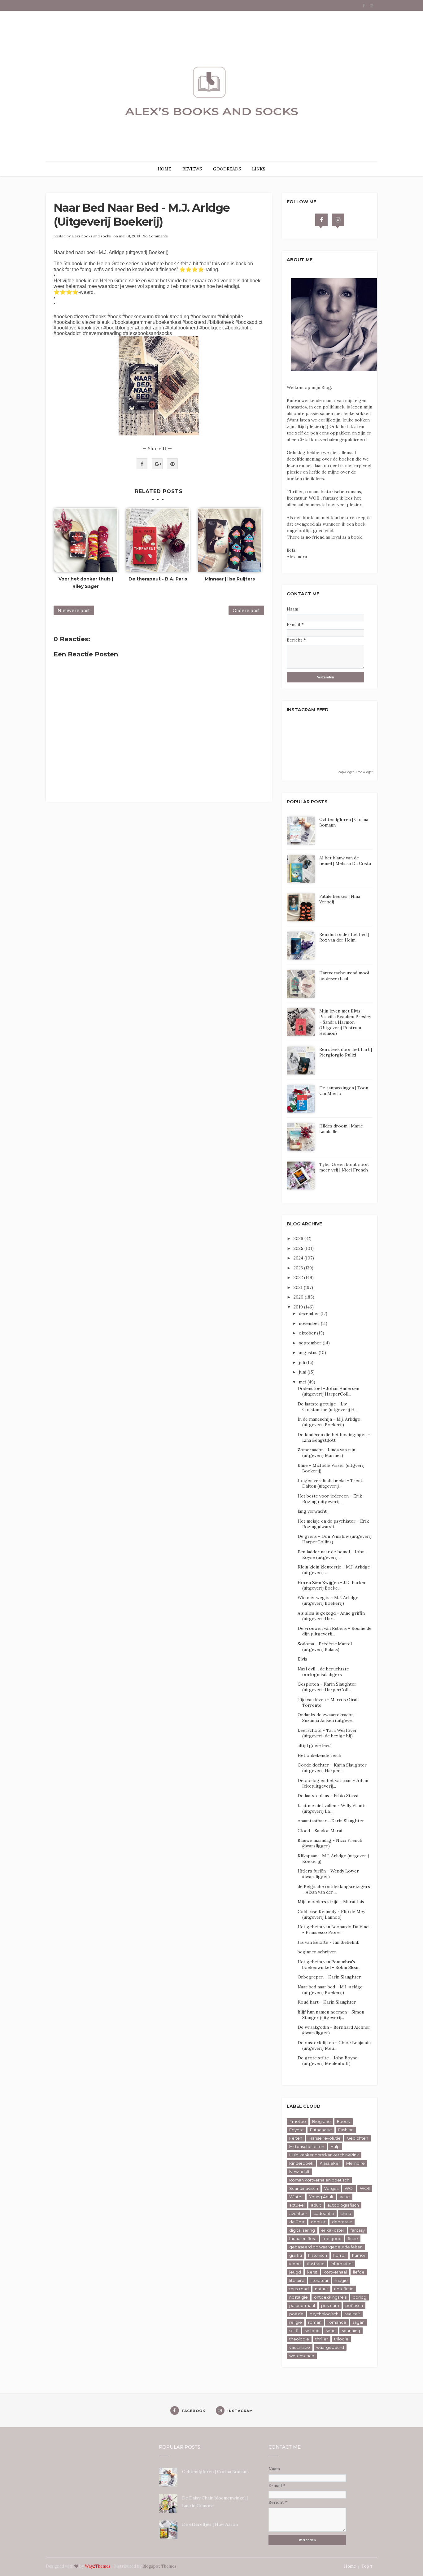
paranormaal (302, 2305)
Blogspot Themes (159, 2566)
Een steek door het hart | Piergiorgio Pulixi (346, 1052)
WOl (349, 2188)
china (346, 2213)
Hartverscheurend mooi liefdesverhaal (344, 976)
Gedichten (358, 2138)
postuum (330, 2305)
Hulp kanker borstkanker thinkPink (324, 2155)
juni (303, 1372)
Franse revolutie (325, 2138)
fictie (353, 2239)
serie (331, 2331)
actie (345, 2197)
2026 (299, 1238)
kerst (312, 2272)
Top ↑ (367, 2566)
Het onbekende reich (319, 1755)
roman (315, 2322)
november (310, 1323)
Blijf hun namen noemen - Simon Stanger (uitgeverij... (331, 2015)
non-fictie (344, 2289)
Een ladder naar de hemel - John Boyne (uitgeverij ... (331, 1555)
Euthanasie (321, 2130)
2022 (299, 1277)
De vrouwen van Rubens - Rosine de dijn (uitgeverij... (335, 1631)
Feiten (296, 2138)
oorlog (360, 2297)
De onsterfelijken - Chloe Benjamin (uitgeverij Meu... (334, 2045)
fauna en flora (303, 2239)
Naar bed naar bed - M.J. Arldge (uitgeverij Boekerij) (330, 1990)
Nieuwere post (74, 610)
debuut (318, 2222)
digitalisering (302, 2230)
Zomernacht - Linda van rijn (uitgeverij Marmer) (326, 1453)
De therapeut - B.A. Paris (158, 579)
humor (359, 2255)
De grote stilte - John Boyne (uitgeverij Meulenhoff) (327, 2061)
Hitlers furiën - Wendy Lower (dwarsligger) (328, 1874)
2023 (299, 1268)
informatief (342, 2264)
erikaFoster (333, 2230)
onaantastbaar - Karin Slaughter (331, 1821)
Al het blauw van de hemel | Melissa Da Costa (345, 861)
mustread (299, 2289)
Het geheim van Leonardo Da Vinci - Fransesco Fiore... (334, 1930)
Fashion (346, 2130)
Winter (296, 2197)
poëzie (296, 2314)
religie (296, 2322)
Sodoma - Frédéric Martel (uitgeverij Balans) (325, 1647)
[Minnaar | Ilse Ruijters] (230, 540)
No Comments (155, 236)
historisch (318, 2255)
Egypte (297, 2130)
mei (303, 1382)
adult (316, 2205)
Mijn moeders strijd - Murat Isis (331, 1902)
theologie (299, 2339)
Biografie (321, 2121)
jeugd (295, 2272)
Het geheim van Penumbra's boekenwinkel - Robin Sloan (329, 1965)
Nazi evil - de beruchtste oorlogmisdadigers (323, 1672)
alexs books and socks (91, 236)
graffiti (296, 2255)
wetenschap (302, 2356)
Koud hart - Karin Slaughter (327, 2002)
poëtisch (354, 2305)
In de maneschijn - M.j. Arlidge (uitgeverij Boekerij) (329, 1422)
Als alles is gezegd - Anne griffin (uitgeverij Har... (331, 1616)
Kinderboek (301, 2163)
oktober (308, 1333)
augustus (309, 1352)
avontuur (298, 2213)
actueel (297, 2205)
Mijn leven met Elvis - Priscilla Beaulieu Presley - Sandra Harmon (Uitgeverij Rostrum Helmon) (345, 1022)
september (311, 1343)
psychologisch (324, 2314)
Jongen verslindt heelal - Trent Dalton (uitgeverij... (330, 1483)
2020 (299, 1297)
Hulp (335, 2146)
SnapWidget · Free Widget (355, 772)
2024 (299, 1258)
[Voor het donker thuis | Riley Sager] (86, 540)
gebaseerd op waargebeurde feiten (326, 2247)
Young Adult (321, 2197)
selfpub (312, 2331)
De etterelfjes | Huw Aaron (210, 2524)
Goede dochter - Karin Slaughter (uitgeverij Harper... (332, 1768)
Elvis (302, 1659)
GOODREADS (227, 169)
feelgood (332, 2239)
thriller (322, 2339)
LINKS (259, 169)
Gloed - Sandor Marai (320, 1831)
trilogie (341, 2339)
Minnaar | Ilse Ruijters (230, 579)
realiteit (352, 2314)
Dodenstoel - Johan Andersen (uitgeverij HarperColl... (328, 1391)
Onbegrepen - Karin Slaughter (329, 1977)
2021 (299, 1287)
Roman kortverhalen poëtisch (319, 2180)
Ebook (344, 2121)
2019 (299, 1307)
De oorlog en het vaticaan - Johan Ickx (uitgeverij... (333, 1783)
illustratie (316, 2264)
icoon (295, 2264)
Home (350, 2566)
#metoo (298, 2121)
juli (303, 1362)
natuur (321, 2289)
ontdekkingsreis (330, 2297)
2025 (299, 1248)
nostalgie (299, 2297)
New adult (299, 2172)
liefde (359, 2272)
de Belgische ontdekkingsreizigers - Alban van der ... (334, 1889)
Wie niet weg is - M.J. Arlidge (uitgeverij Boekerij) (328, 1600)
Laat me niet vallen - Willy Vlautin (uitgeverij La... (332, 1808)
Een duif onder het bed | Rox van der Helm (344, 937)
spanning (351, 2331)
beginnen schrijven (317, 1952)
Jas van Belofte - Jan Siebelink (328, 1942)
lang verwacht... (314, 1511)
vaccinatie (300, 2347)
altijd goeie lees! (314, 1745)
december (310, 1313)
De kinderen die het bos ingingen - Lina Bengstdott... (334, 1437)
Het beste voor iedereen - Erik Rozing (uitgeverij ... (330, 1499)
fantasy (358, 2230)
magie (341, 2280)
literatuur (320, 2280)
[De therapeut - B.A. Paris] (158, 540)
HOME (164, 169)
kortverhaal (335, 2272)
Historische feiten (307, 2146)
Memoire (355, 2163)
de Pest (297, 2222)
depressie (342, 2222)
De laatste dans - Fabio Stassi (328, 1796)
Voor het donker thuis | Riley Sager (86, 583)
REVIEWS (192, 169)
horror (340, 2255)
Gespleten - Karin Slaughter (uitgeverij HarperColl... (327, 1687)
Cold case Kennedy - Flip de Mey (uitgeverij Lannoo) (331, 1914)
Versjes (331, 2188)
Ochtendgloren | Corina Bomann (215, 2472)
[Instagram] (338, 220)
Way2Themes (98, 2566)
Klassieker (330, 2163)
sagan (358, 2322)
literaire (297, 2280)
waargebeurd (330, 2347)
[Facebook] (321, 220)
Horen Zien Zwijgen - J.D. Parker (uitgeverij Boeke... (332, 1585)
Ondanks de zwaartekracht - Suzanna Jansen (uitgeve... (327, 1718)
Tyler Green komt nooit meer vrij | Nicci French (344, 1167)
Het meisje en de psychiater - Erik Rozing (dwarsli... (333, 1524)
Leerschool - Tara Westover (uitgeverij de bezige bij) (327, 1733)
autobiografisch (343, 2205)
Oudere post (246, 610)
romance (337, 2322)
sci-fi (294, 2331)
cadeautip (324, 2213)
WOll (365, 2188)
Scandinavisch (304, 2188)
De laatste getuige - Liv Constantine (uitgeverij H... (327, 1407)
